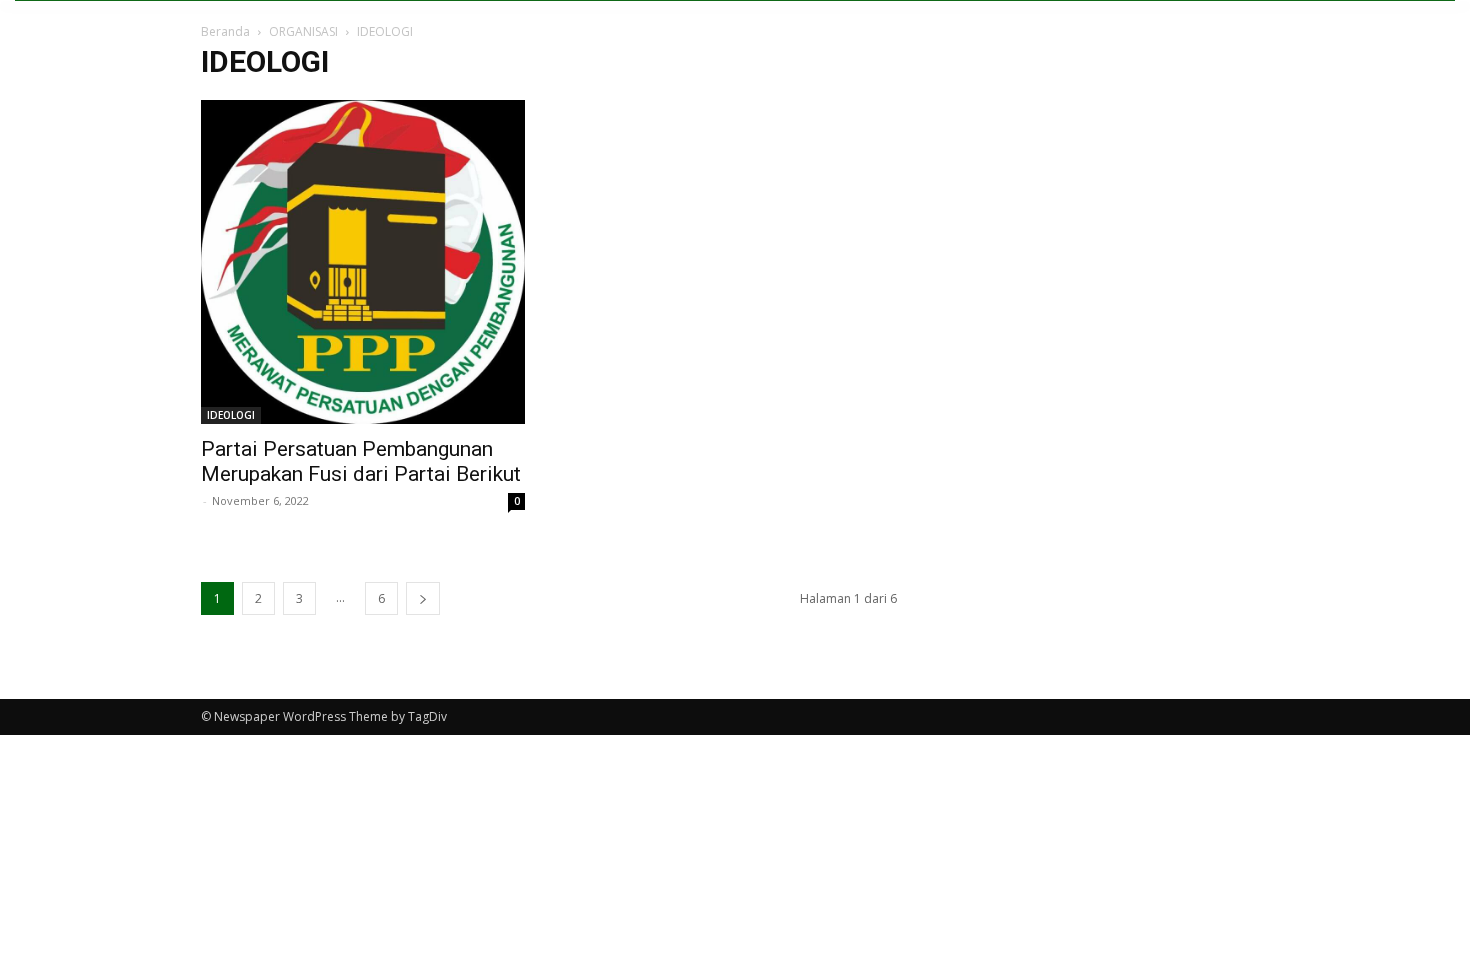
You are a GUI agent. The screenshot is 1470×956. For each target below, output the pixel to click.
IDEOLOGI (231, 415)
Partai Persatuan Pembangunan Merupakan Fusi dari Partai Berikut (361, 461)
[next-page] (423, 598)
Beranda (225, 31)
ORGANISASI (303, 31)
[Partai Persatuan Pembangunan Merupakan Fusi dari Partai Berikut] (363, 262)
